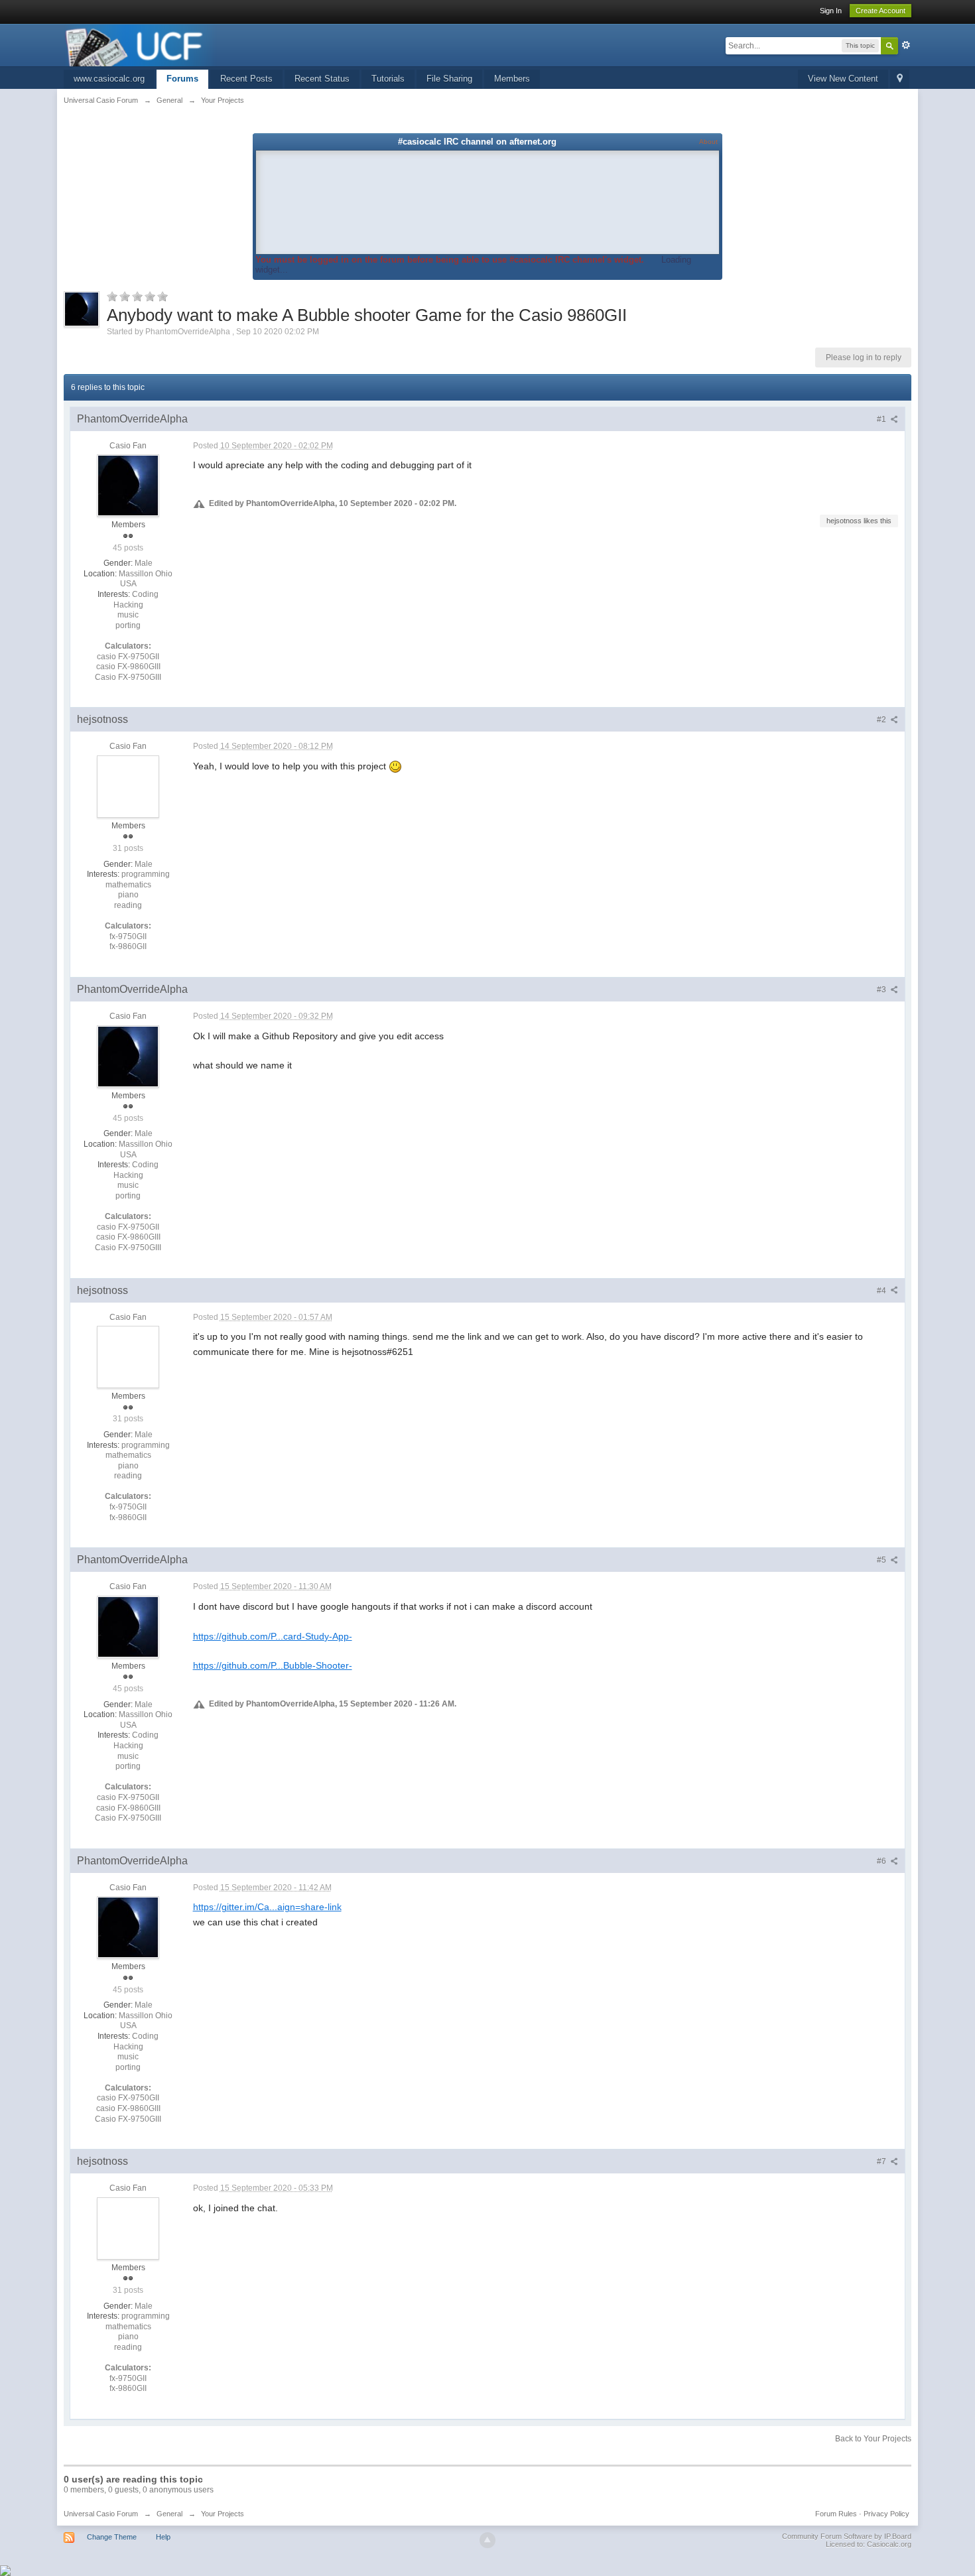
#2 (882, 720)
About (708, 142)
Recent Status (322, 79)
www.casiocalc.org (109, 79)
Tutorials (388, 79)
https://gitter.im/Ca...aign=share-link (267, 1907)
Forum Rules (836, 2514)
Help (163, 2537)
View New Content (843, 79)
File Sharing (449, 79)
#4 (882, 1291)
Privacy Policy (886, 2514)
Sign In (831, 11)
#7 (882, 2161)
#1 (882, 419)
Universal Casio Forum (101, 2514)
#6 (882, 1861)
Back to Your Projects (873, 2439)
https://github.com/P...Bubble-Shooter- (273, 1665)
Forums (182, 79)
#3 (882, 990)
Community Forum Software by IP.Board (847, 2536)
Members (512, 79)
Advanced (906, 45)
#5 (882, 1560)
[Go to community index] (141, 44)
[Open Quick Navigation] (900, 79)
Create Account (880, 11)
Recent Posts (246, 79)
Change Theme (112, 2537)
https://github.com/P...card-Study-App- (273, 1636)
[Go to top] (487, 2540)
